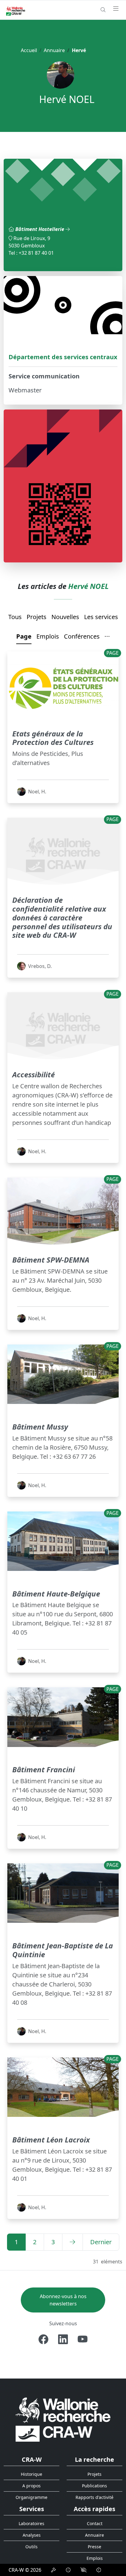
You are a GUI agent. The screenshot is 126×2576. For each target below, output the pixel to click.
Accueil (29, 50)
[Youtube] (83, 2339)
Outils (31, 2547)
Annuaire (54, 50)
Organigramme (31, 2497)
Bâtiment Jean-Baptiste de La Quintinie (63, 1950)
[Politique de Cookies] (68, 2570)
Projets (37, 617)
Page (24, 636)
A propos (31, 2486)
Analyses (32, 2535)
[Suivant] (72, 2242)
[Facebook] (43, 2339)
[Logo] (63, 2419)
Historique (31, 2474)
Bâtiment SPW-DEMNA (51, 1260)
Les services (101, 617)
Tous (15, 617)
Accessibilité (33, 1074)
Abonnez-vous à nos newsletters (63, 2300)
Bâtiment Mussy (40, 1427)
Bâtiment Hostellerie (40, 229)
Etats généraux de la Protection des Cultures (53, 738)
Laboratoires (31, 2523)
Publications (94, 2486)
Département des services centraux (63, 357)
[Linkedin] (63, 2339)
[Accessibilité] (83, 2570)
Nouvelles (65, 617)
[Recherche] (103, 10)
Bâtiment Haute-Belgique (56, 1594)
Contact (95, 2523)
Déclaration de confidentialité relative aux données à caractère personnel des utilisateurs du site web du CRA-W (62, 917)
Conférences (82, 636)
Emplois (48, 636)
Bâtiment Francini (44, 1769)
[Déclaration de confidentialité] (54, 2570)
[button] (107, 637)
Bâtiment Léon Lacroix (51, 2140)
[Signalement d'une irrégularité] (99, 2570)
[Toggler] (116, 9)
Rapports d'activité (94, 2497)
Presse (94, 2547)
